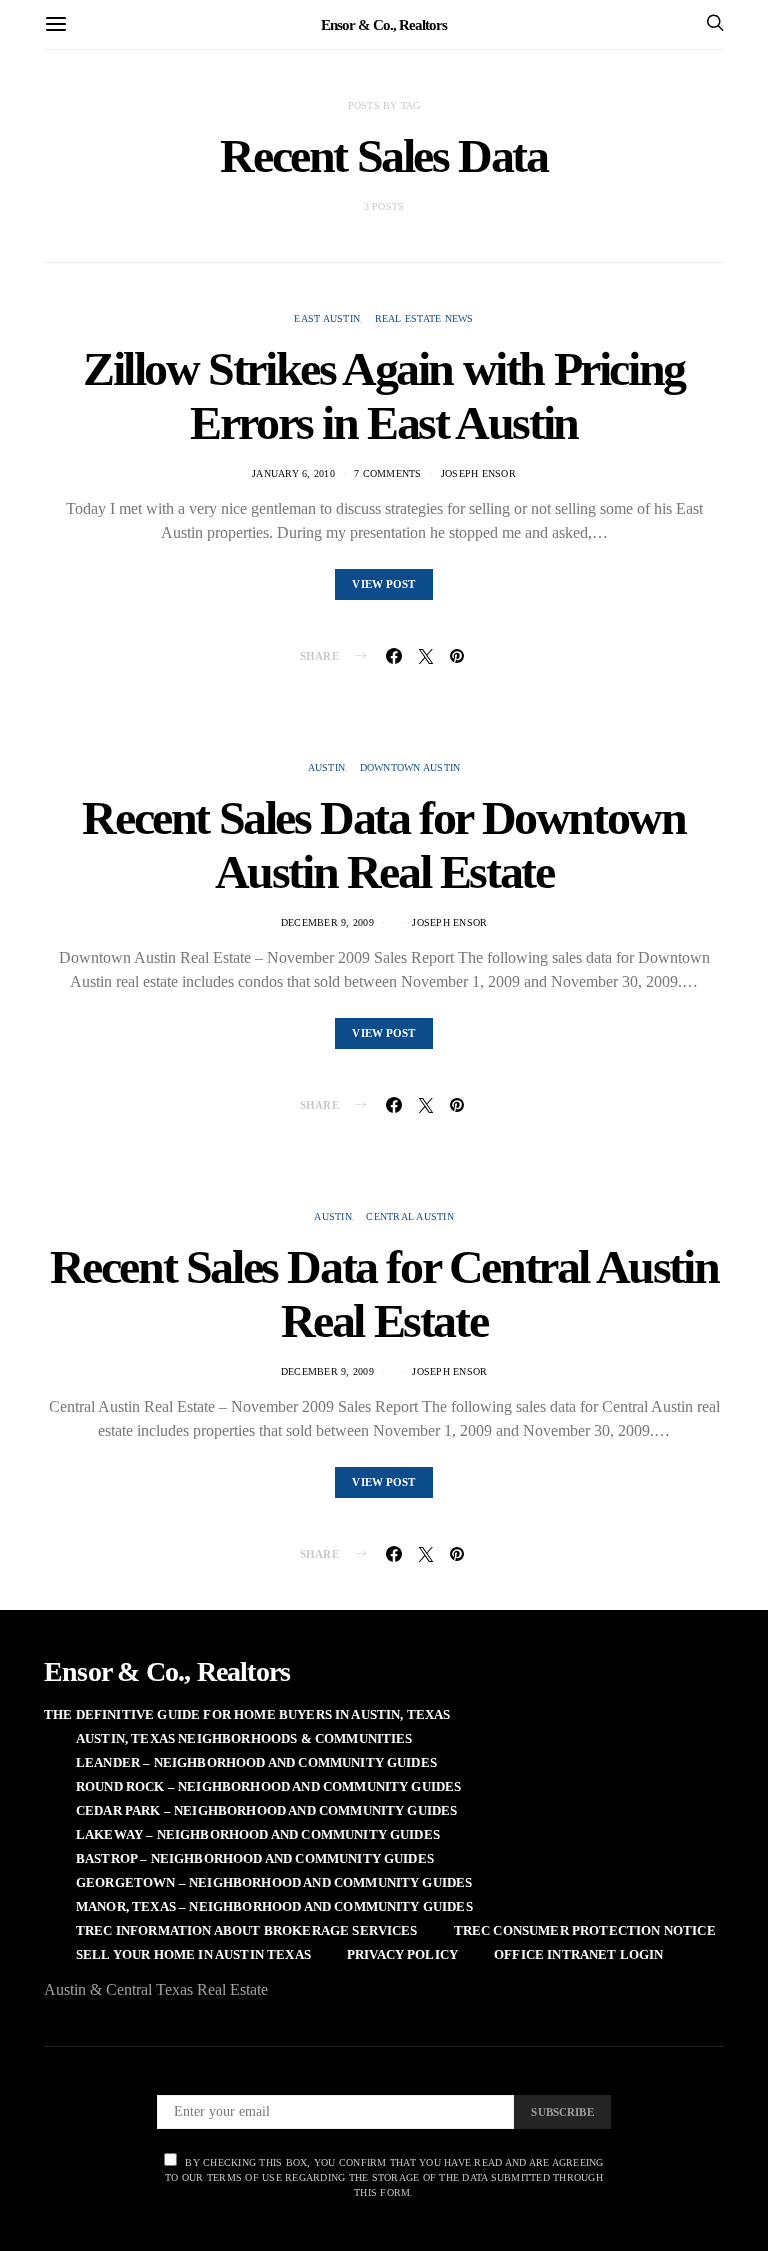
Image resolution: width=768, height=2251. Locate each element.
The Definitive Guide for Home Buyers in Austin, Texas (247, 1714)
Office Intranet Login (578, 1954)
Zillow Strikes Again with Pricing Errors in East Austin (384, 395)
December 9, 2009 (327, 922)
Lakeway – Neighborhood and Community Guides (258, 1834)
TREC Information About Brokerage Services (247, 1930)
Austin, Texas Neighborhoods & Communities (244, 1738)
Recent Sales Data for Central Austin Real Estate (384, 1293)
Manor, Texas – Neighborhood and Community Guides (274, 1906)
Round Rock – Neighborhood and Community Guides (268, 1786)
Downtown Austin (410, 767)
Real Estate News (424, 318)
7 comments (388, 473)
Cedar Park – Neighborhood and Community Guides (266, 1810)
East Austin (327, 318)
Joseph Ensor (478, 473)
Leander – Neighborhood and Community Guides (256, 1762)
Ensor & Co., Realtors (384, 24)
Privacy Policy (402, 1954)
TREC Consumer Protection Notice (585, 1930)
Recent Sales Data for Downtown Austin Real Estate (383, 844)
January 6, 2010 (293, 473)
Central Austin (410, 1216)
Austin (327, 767)
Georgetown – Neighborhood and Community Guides (274, 1882)
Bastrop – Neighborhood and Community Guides (255, 1858)
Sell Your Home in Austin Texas (193, 1954)
